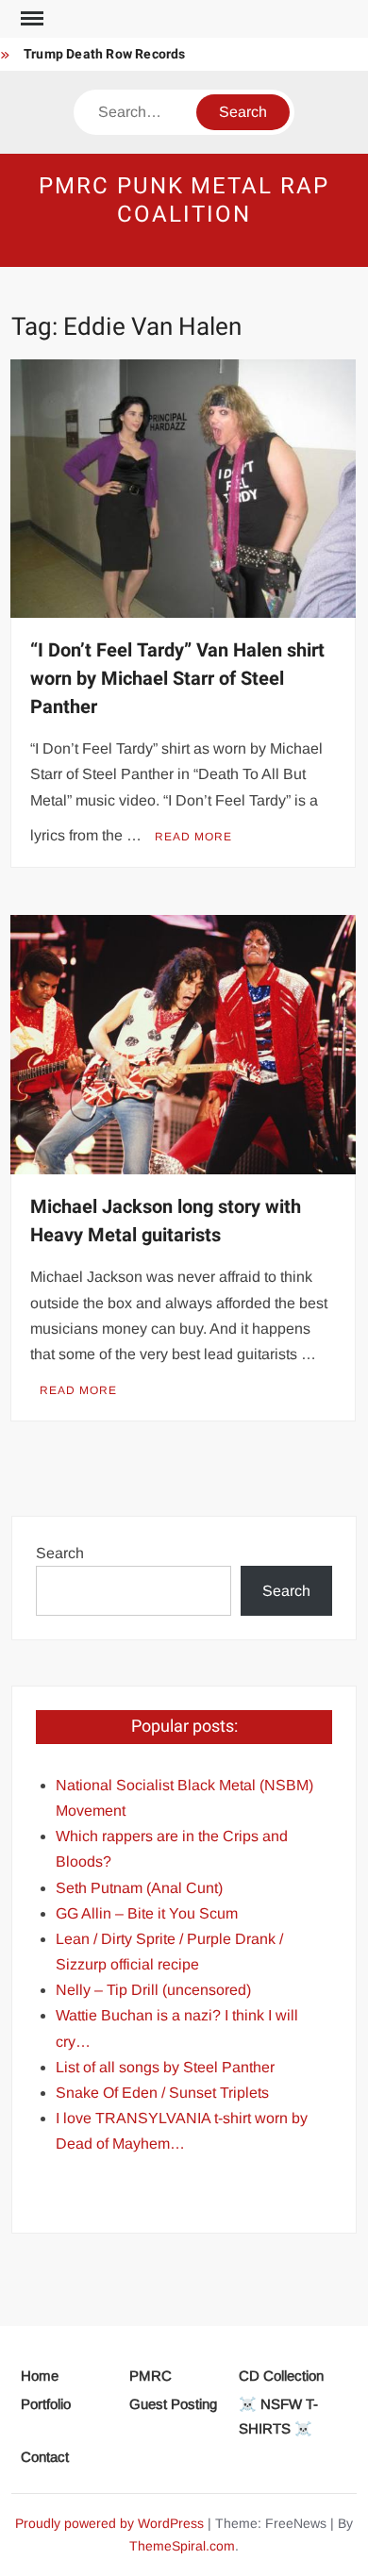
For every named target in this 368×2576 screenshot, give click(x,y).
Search (60, 1553)
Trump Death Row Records (105, 54)
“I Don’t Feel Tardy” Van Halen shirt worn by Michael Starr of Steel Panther (177, 679)
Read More (193, 837)
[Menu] (30, 19)
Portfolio (46, 2404)
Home (40, 2376)
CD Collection (281, 2376)
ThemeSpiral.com (182, 2546)
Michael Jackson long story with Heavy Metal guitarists (166, 1221)
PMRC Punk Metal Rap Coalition (184, 200)
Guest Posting (173, 2404)
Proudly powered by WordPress (109, 2523)
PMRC (151, 2376)
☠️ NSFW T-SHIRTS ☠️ (278, 2416)
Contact (45, 2457)
